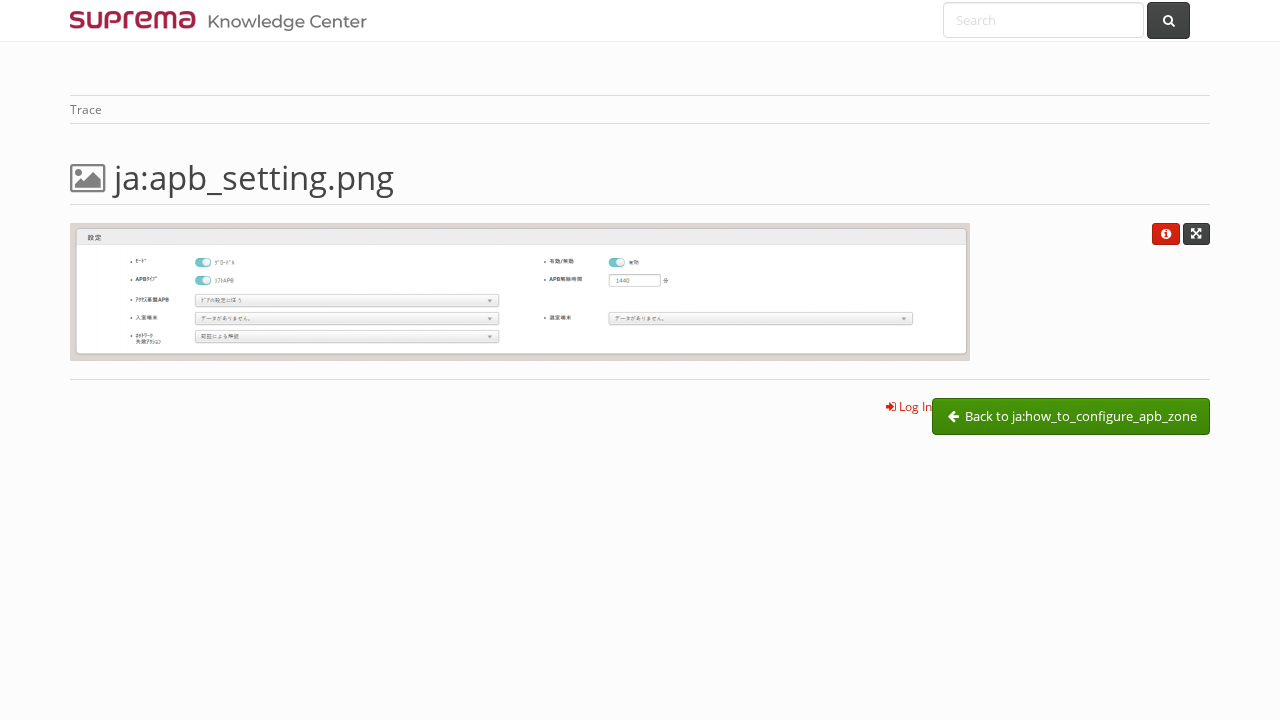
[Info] (1165, 234)
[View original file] (520, 291)
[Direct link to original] (1196, 234)
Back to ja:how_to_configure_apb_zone (1079, 416)
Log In (914, 406)
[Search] (1168, 20)
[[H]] (223, 20)
